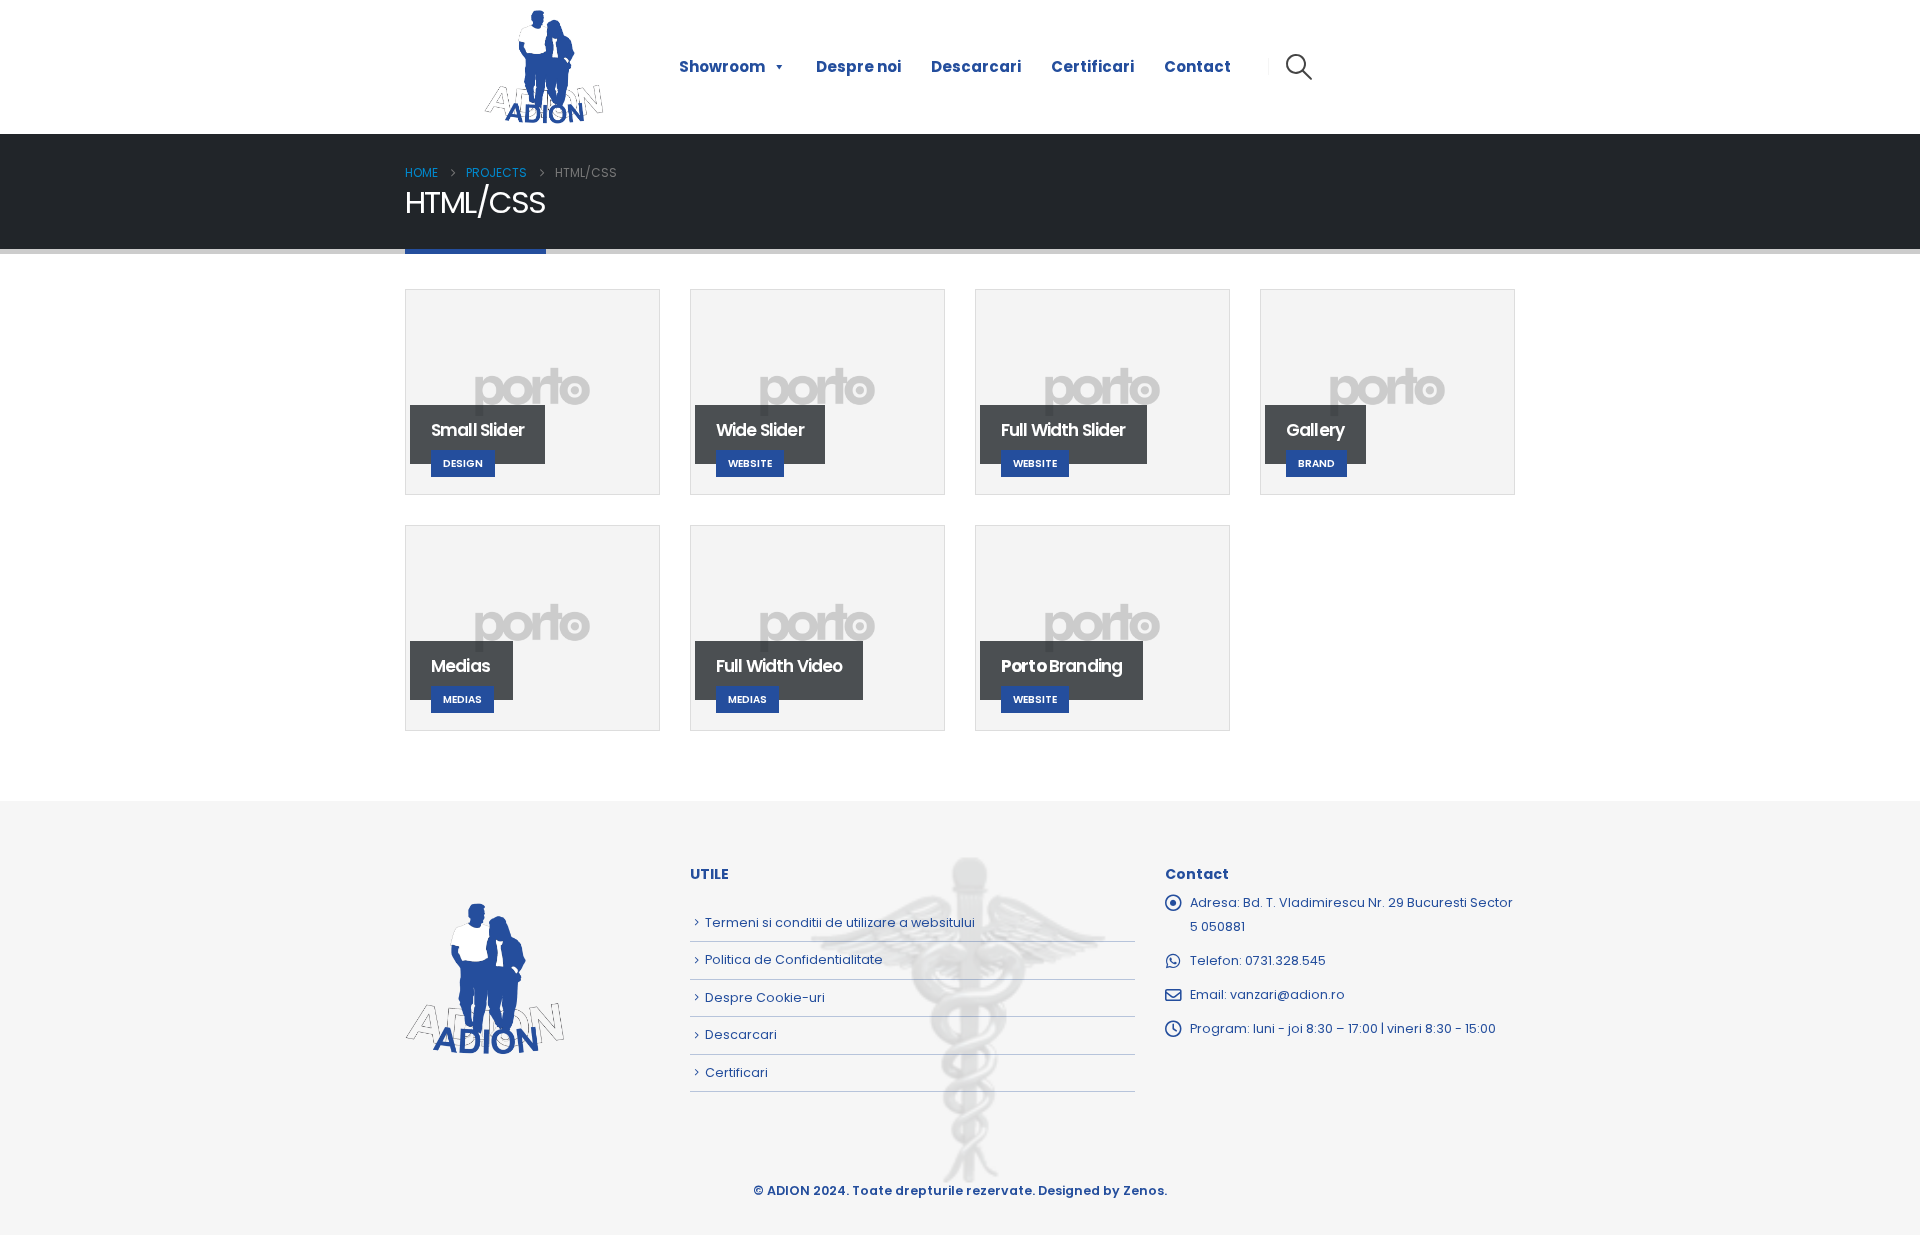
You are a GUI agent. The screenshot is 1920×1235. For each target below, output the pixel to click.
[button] (1298, 67)
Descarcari (976, 66)
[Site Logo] (544, 67)
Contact (1197, 66)
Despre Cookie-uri (765, 997)
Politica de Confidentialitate (794, 959)
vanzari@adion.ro (1287, 994)
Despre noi (858, 66)
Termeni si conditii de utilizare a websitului (840, 922)
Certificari (1092, 66)
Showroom (722, 66)
